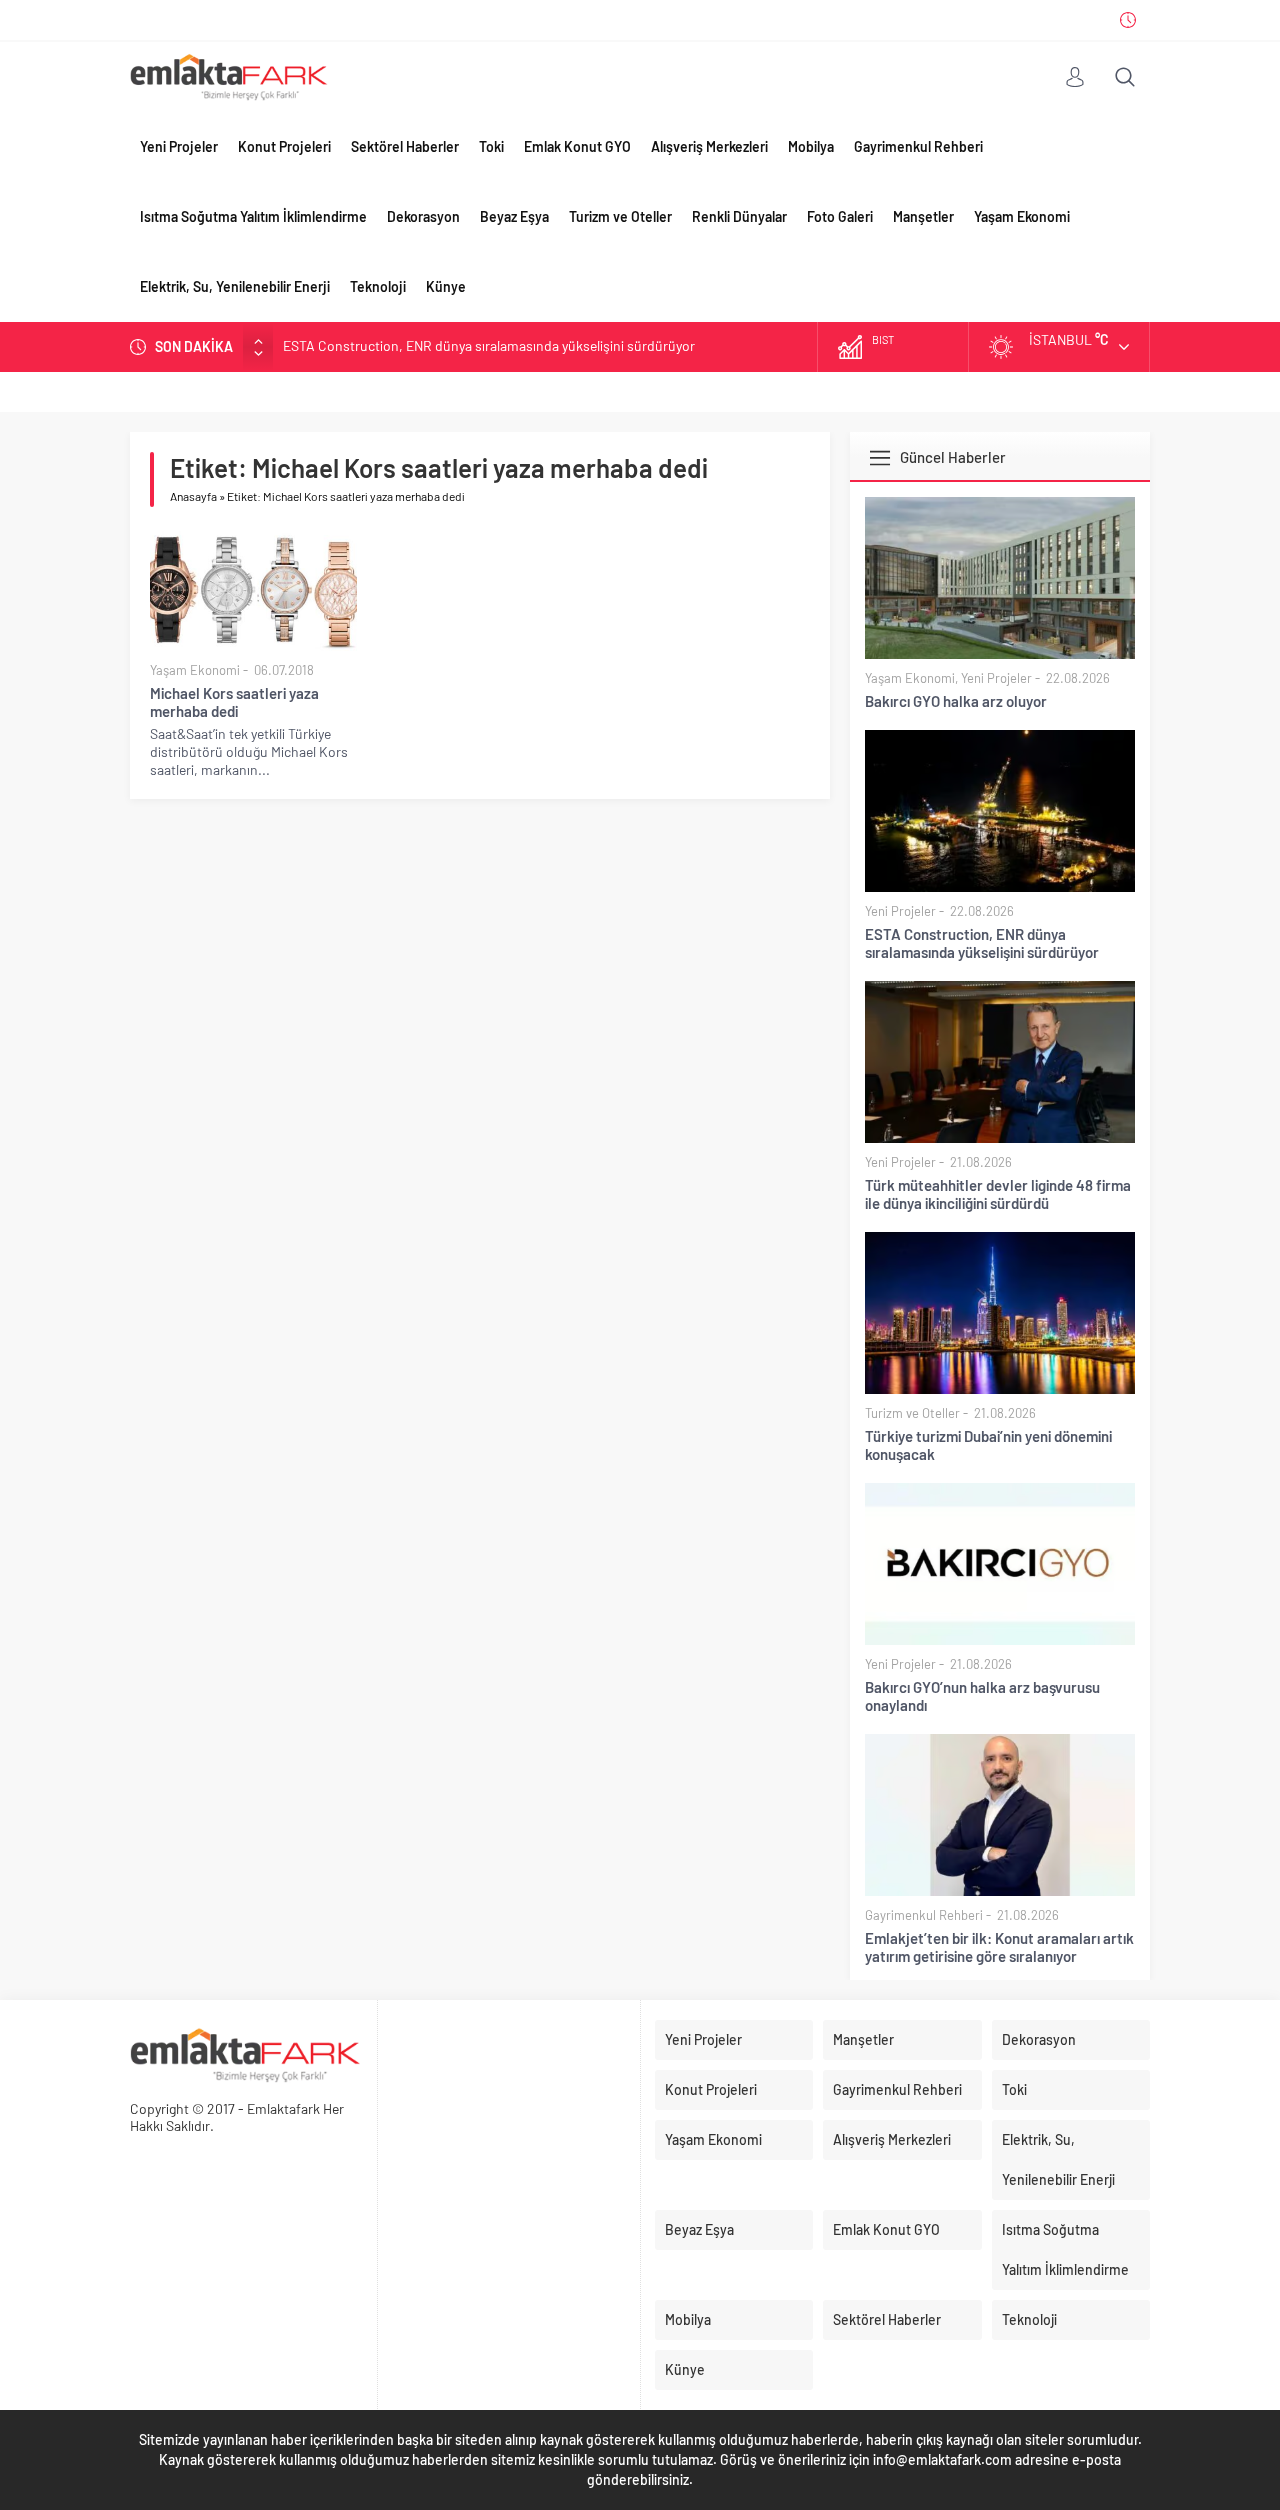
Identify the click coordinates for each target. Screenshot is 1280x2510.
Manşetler (923, 216)
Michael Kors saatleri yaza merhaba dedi (234, 702)
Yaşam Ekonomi (1022, 216)
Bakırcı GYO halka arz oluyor (956, 701)
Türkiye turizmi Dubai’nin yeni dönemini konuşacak (988, 1445)
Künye (446, 286)
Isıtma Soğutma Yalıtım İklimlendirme (253, 216)
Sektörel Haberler (405, 146)
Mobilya (811, 146)
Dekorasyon (423, 216)
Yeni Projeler (179, 146)
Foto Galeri (840, 216)
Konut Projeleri (284, 146)
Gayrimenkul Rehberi (918, 146)
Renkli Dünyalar (739, 216)
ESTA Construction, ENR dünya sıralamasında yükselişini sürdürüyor (982, 943)
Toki (491, 146)
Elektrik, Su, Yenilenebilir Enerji (235, 286)
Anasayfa (193, 496)
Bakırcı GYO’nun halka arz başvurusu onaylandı (982, 1696)
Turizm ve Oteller (620, 216)
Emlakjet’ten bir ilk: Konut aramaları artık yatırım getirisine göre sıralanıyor (999, 1947)
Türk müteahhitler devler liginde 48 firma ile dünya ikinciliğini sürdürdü (493, 346)
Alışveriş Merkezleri (709, 146)
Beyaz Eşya (514, 216)
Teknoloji (378, 286)
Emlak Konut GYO (577, 146)
